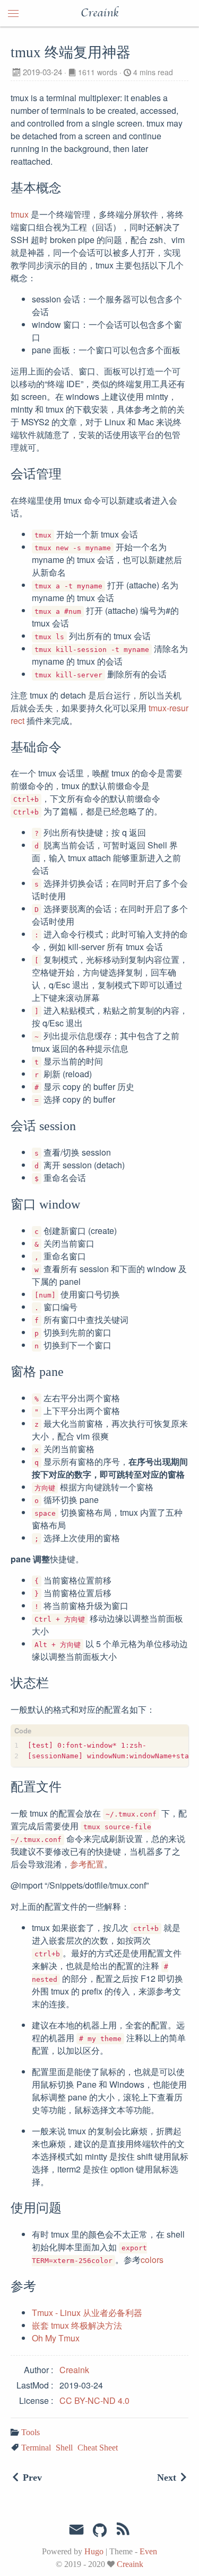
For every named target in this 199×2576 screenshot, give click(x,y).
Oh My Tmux (56, 2338)
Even (148, 2551)
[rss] (123, 2531)
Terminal (36, 2448)
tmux (20, 214)
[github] (100, 2531)
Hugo (94, 2551)
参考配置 (87, 1864)
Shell (64, 2448)
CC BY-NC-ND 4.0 (94, 2400)
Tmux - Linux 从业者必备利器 (87, 2313)
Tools (31, 2432)
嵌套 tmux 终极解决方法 (77, 2325)
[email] (76, 2530)
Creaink (99, 13)
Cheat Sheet (98, 2448)
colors (152, 2260)
